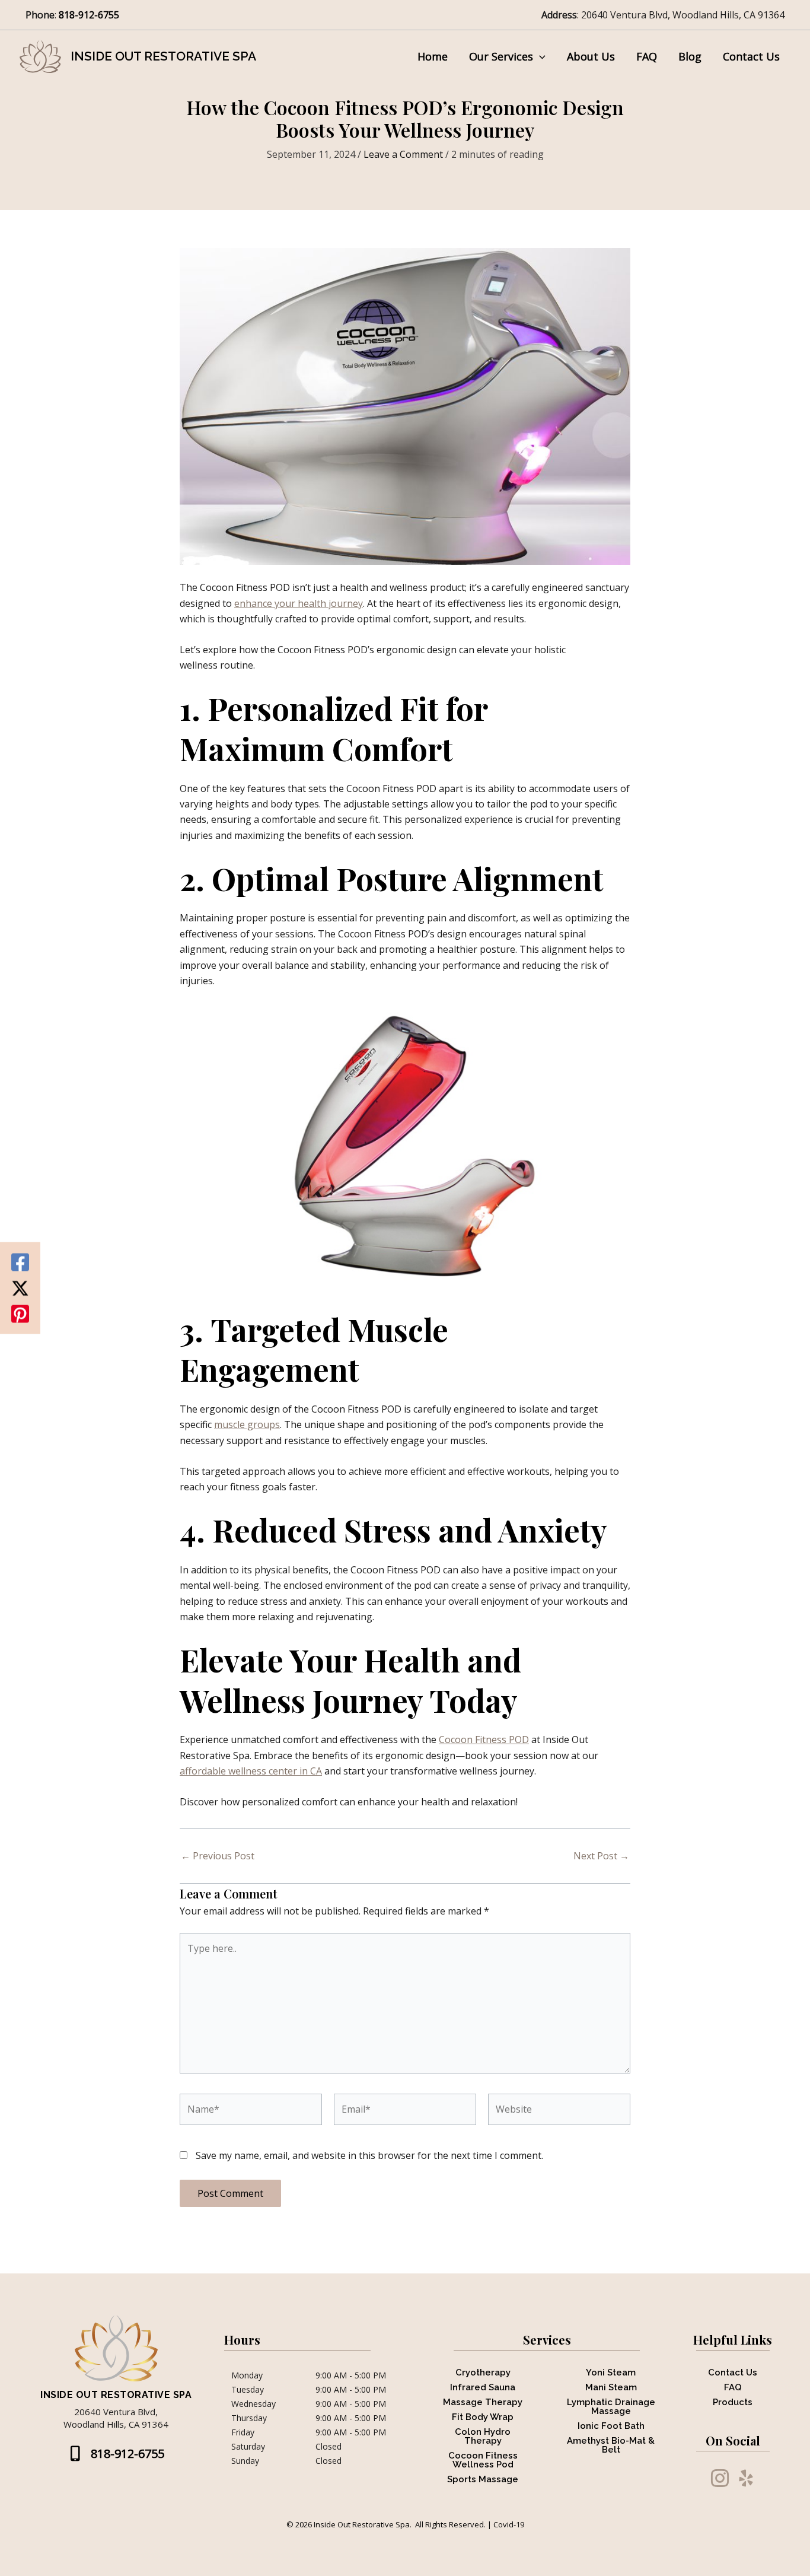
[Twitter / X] (20, 1288)
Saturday (248, 2447)
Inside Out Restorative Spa (163, 56)
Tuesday (248, 2390)
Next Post (601, 1856)
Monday (247, 2375)
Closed (329, 2447)
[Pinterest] (20, 1314)
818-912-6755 (90, 15)
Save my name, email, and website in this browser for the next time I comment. (369, 2155)
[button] (539, 56)
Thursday (249, 2418)
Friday (243, 2432)
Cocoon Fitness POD (484, 1739)
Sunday (245, 2461)
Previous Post (218, 1856)
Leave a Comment (403, 154)
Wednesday (253, 2404)
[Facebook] (20, 1262)
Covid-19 (509, 2524)
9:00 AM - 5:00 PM (351, 2375)
